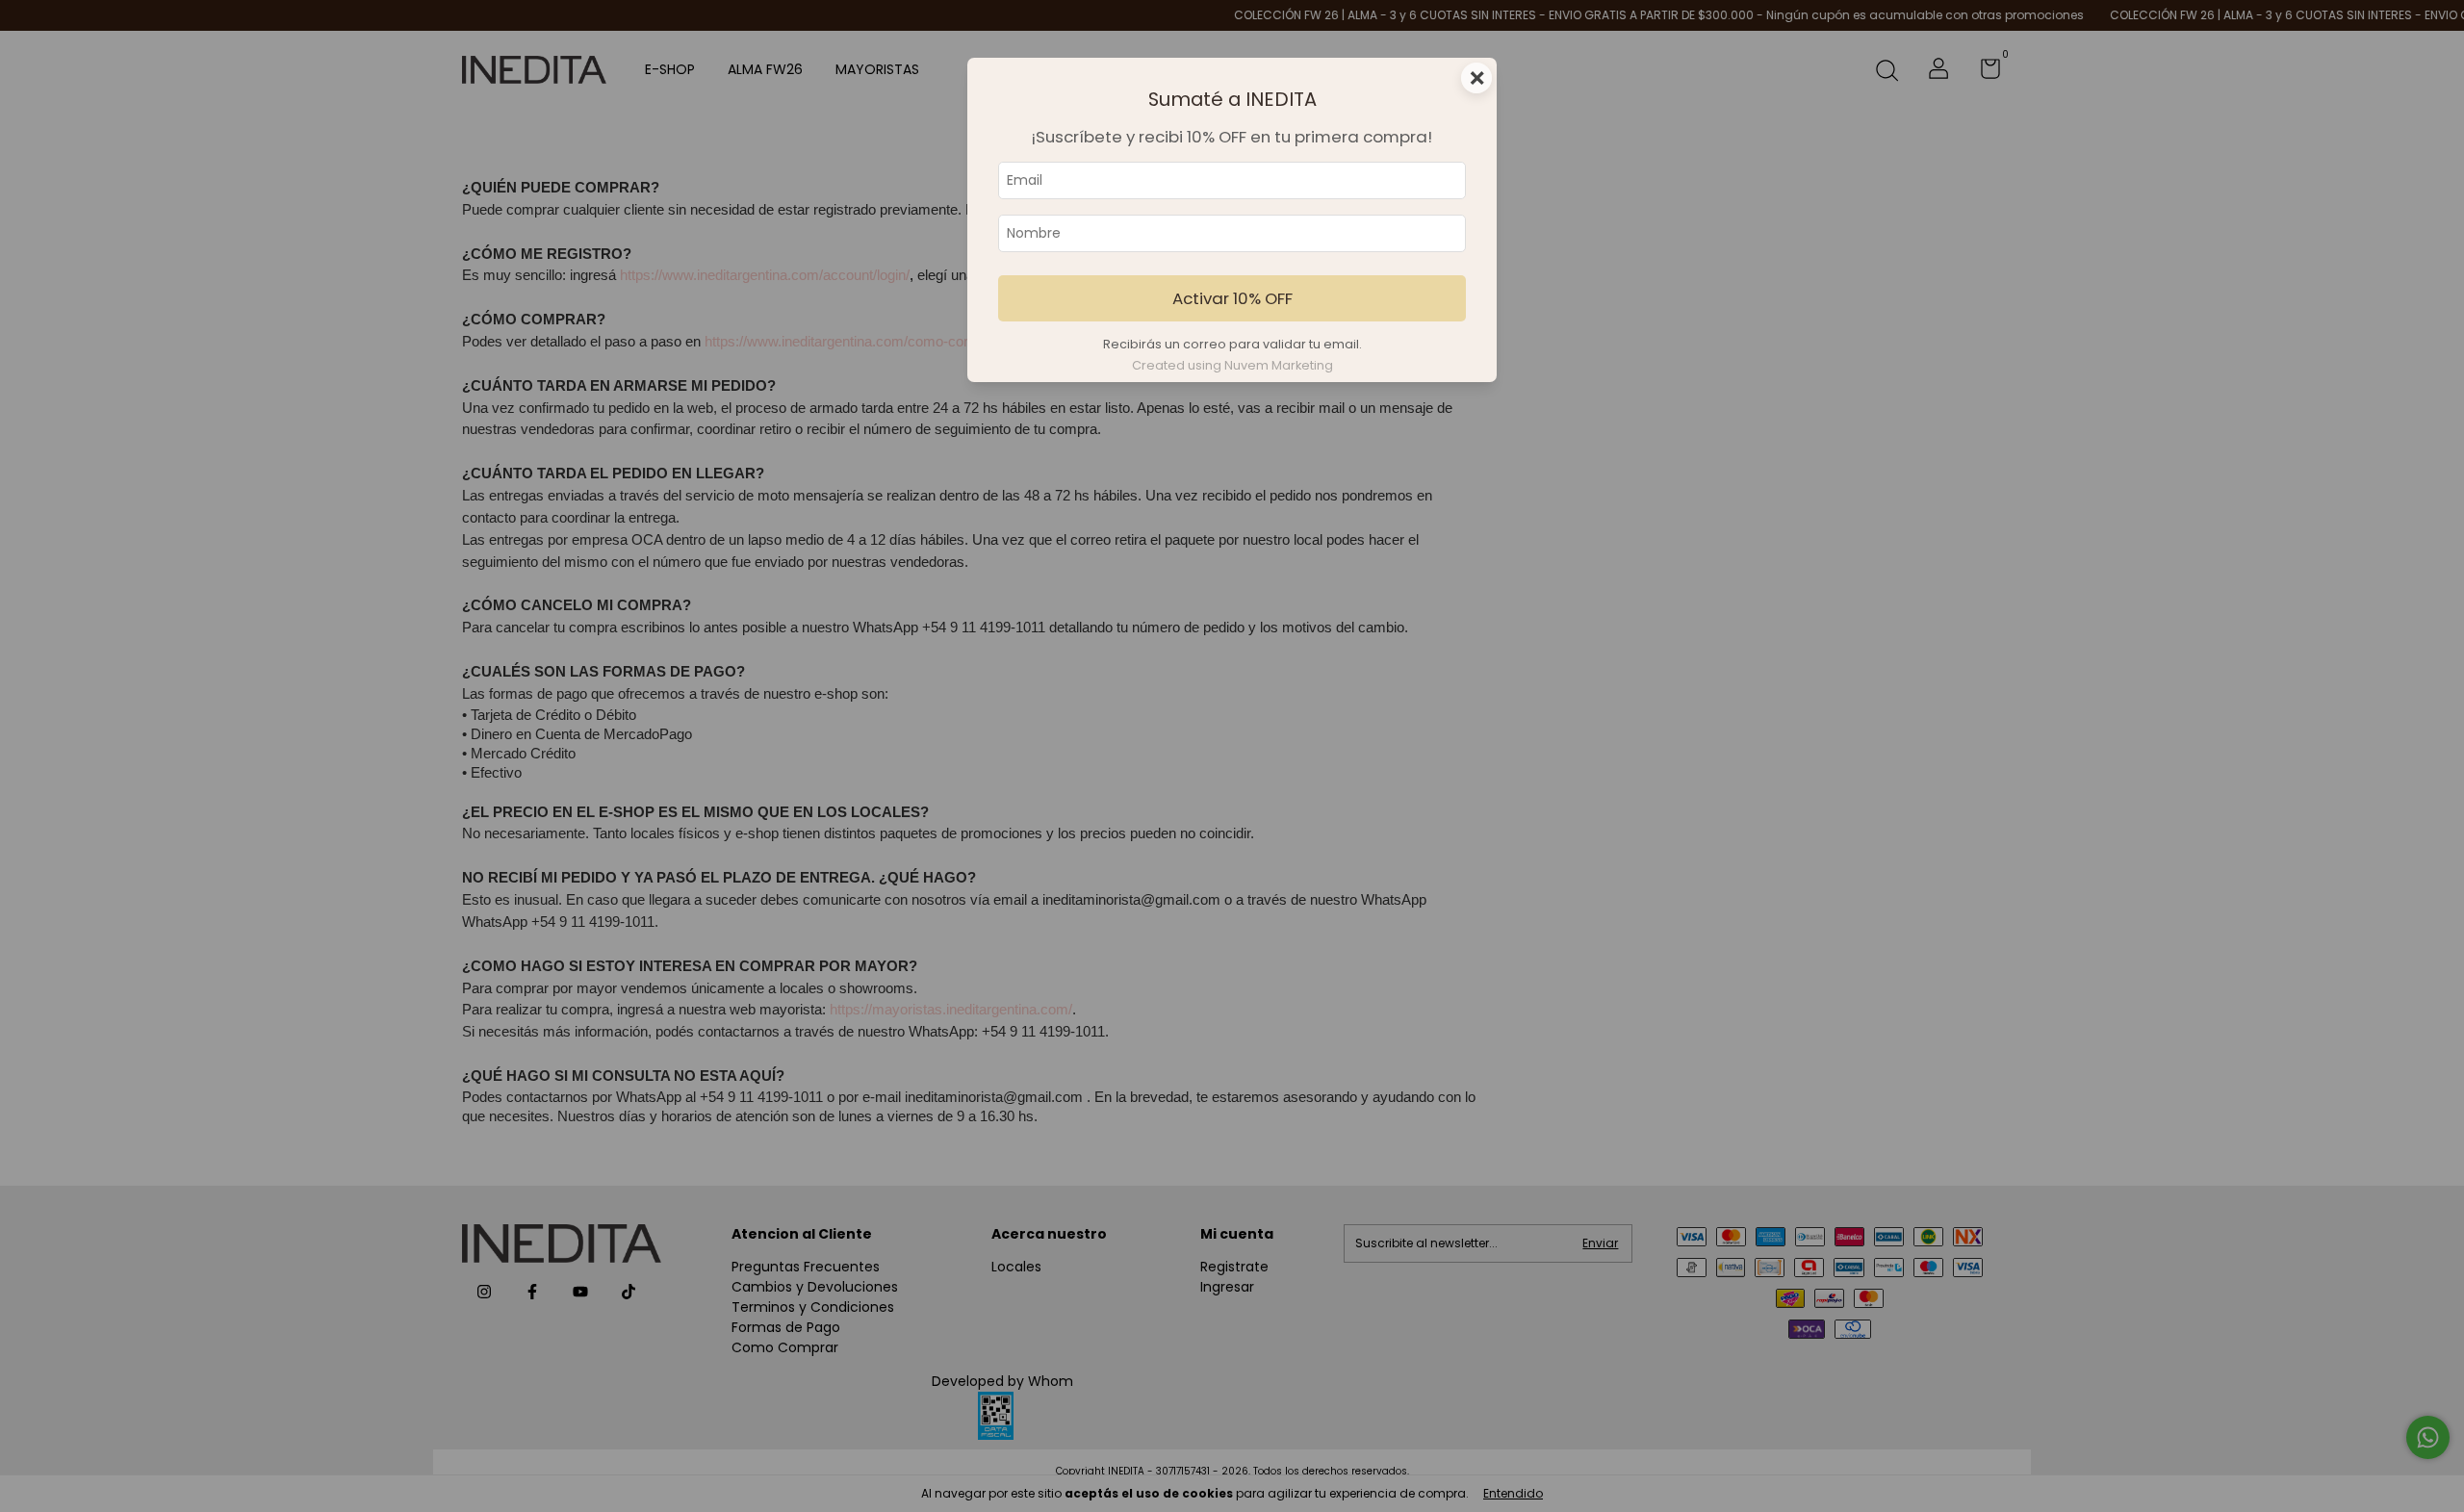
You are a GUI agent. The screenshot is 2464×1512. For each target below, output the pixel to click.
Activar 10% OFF (1232, 298)
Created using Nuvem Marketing (1232, 365)
